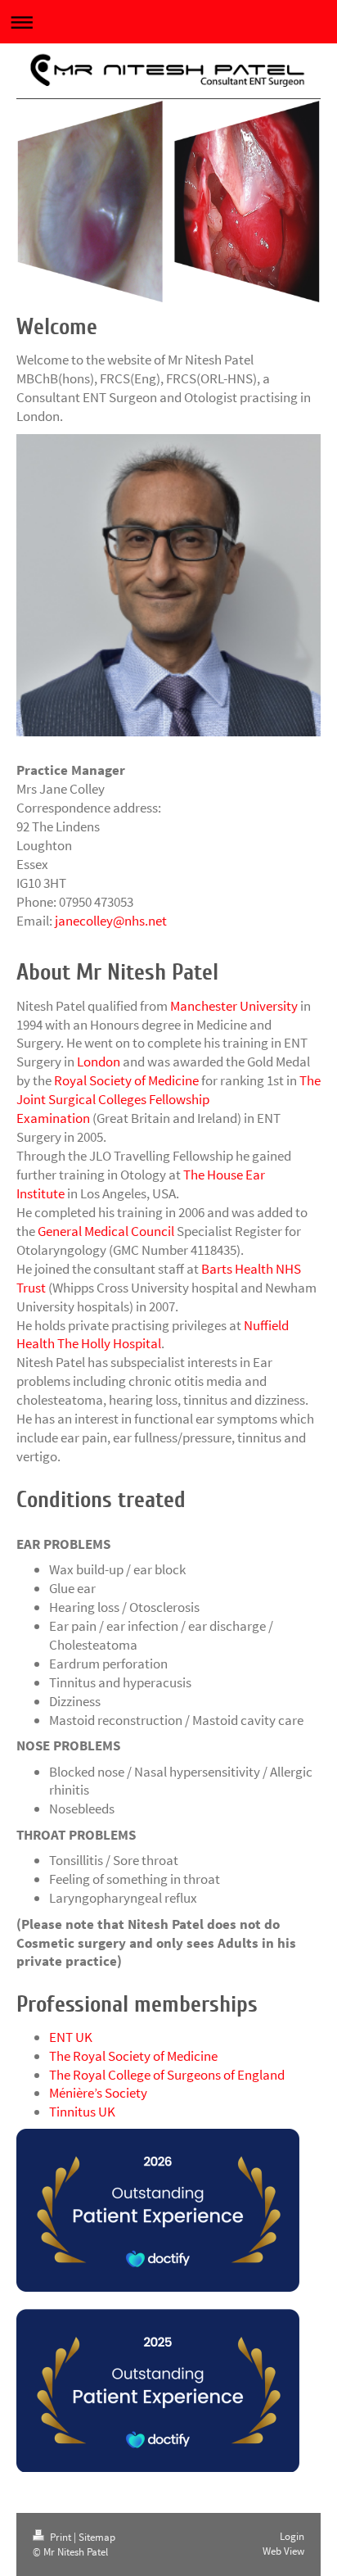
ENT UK (71, 2037)
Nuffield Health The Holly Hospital (153, 1335)
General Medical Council (106, 1231)
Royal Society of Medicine (126, 1080)
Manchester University (234, 1006)
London (99, 1062)
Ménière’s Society (98, 2093)
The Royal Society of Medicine (133, 2056)
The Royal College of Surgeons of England (167, 2075)
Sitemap (97, 2537)
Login (292, 2536)
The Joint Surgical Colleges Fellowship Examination (168, 1099)
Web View (283, 2551)
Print (61, 2537)
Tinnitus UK (82, 2112)
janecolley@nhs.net (111, 921)
